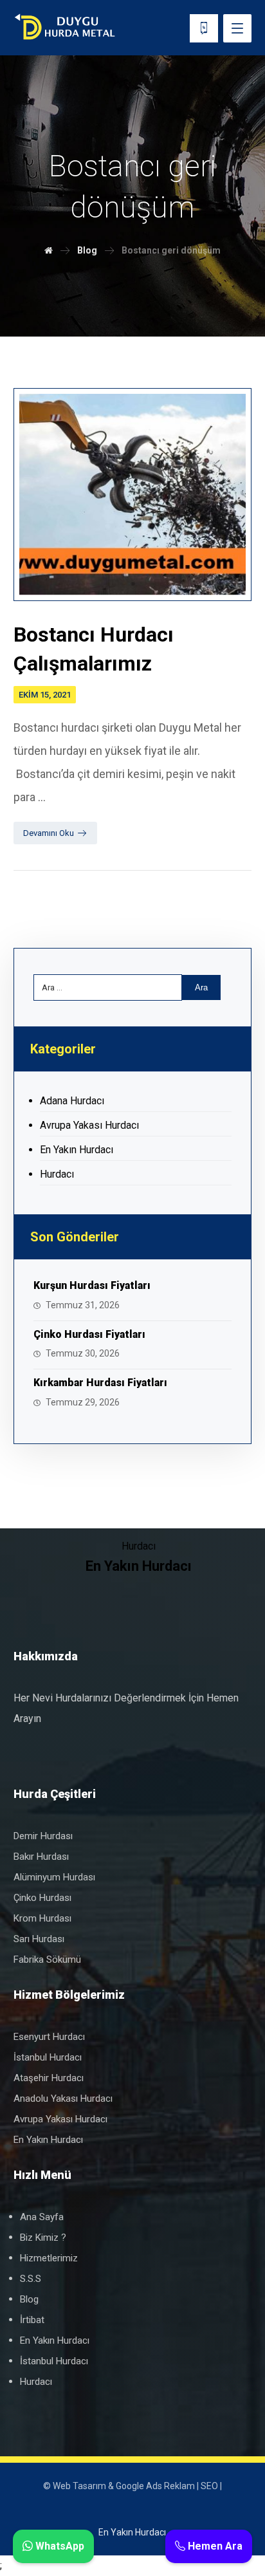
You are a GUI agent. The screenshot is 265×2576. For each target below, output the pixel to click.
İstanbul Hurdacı (48, 2057)
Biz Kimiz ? (43, 2238)
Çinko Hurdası (42, 1898)
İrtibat (32, 2320)
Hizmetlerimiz (49, 2258)
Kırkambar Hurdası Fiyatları (100, 1383)
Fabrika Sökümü (47, 1960)
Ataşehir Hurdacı (49, 2078)
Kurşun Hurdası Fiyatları (92, 1285)
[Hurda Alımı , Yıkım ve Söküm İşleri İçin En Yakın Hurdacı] (65, 28)
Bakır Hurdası (41, 1857)
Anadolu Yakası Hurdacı (63, 2099)
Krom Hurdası (42, 1918)
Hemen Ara (214, 2546)
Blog (29, 2299)
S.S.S (31, 2279)
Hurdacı (57, 1174)
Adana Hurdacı (72, 1101)
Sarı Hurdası (39, 1939)
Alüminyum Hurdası (54, 1877)
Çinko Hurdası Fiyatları (89, 1334)
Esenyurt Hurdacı (49, 2037)
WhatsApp (59, 2546)
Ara (201, 987)
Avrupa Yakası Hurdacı (89, 1125)
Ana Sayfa (42, 2217)
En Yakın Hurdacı (77, 1150)
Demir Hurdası (43, 1836)
